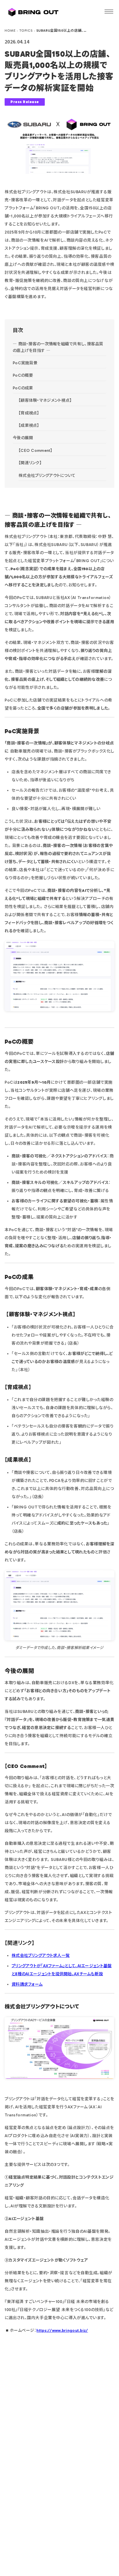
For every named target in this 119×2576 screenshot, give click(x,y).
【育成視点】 (29, 413)
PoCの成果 (23, 388)
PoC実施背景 (25, 363)
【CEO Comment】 (36, 451)
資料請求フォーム (27, 1984)
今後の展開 (23, 438)
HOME (10, 31)
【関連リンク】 (30, 463)
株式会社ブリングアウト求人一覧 (41, 1956)
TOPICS (26, 31)
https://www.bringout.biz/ (62, 2330)
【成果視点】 (29, 425)
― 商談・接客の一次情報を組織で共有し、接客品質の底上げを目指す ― (58, 347)
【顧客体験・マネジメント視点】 (45, 400)
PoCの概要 (23, 375)
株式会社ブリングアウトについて (47, 476)
